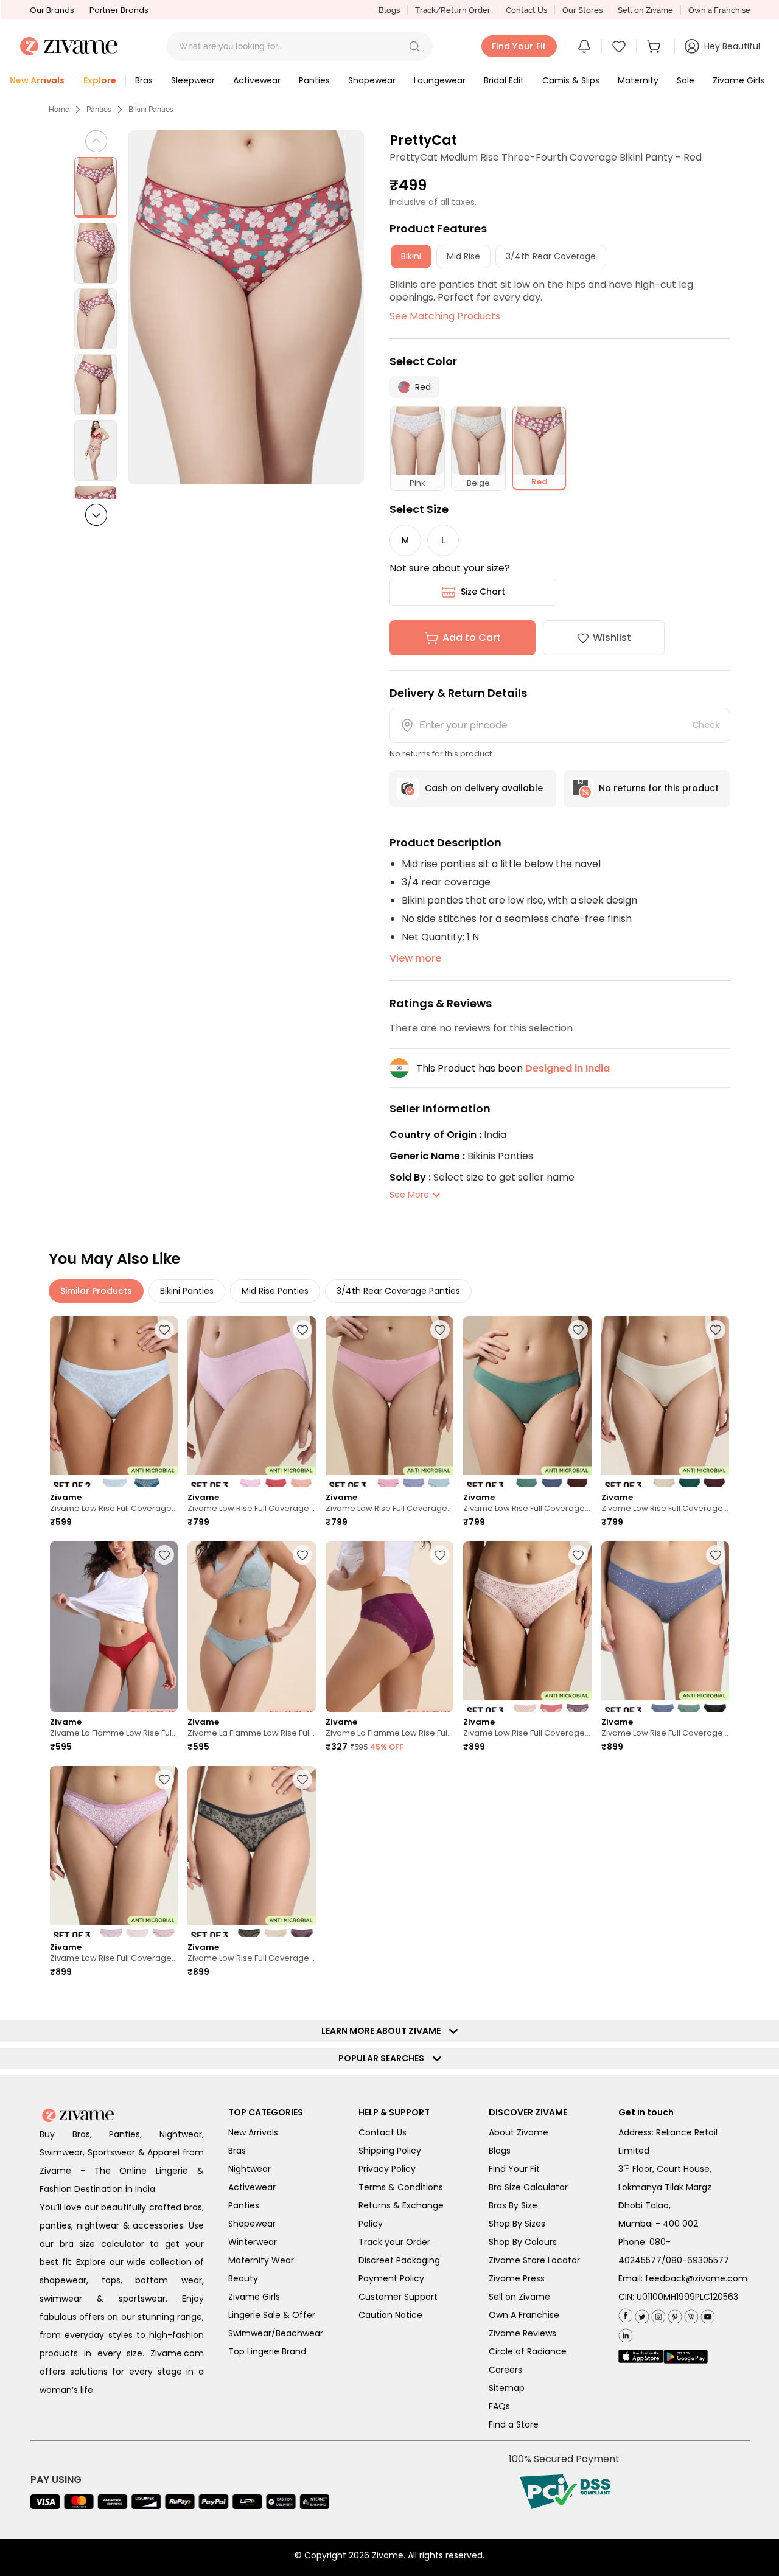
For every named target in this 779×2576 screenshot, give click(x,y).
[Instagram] (657, 2314)
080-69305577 (697, 2260)
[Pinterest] (673, 2314)
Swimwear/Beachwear (276, 2333)
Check (706, 725)
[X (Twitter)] (641, 2314)
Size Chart (483, 592)
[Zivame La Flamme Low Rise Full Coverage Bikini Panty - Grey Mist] (251, 1627)
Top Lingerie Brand (267, 2351)
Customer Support (398, 2297)
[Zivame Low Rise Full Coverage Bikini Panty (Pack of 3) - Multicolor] (251, 1402)
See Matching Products (445, 316)
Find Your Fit (514, 2169)
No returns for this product (659, 788)
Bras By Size (513, 2205)
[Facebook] (625, 2315)
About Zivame (519, 2132)
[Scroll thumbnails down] (96, 515)
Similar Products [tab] (96, 1291)
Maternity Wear (261, 2260)
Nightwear (250, 2169)
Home (59, 110)
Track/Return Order (453, 10)
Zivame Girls (254, 2297)
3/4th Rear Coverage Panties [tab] (398, 1291)
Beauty (243, 2278)
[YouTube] (706, 2314)
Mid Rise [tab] (463, 256)
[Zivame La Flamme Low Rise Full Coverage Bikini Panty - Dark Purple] (389, 1627)
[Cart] (655, 46)
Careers (505, 2370)
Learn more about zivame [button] (384, 2031)
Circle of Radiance (528, 2351)
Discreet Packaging (399, 2260)
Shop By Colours (523, 2242)
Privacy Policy (387, 2169)
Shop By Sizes (517, 2224)
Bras (237, 2151)
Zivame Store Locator (534, 2260)
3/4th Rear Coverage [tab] (551, 256)
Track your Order (394, 2242)
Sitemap (507, 2388)
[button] (414, 46)
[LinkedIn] (625, 2333)
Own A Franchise (524, 2315)
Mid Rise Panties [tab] (275, 1291)
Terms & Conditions (401, 2187)
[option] (96, 187)
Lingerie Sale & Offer (272, 2315)
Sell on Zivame (645, 10)
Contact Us (526, 10)
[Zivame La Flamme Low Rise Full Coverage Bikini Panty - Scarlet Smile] (114, 1627)
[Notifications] (584, 46)
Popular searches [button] (384, 2058)
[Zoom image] (246, 307)
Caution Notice (390, 2315)
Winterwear (253, 2242)
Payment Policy (391, 2278)
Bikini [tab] (411, 256)
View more (415, 958)
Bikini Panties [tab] (187, 1291)
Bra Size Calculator (528, 2187)
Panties (99, 110)
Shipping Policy (390, 2151)
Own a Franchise (719, 10)
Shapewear (252, 2224)
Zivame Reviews (522, 2333)
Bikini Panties (151, 110)
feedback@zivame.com (696, 2278)
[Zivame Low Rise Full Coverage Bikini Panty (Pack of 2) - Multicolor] (114, 1402)
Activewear (252, 2187)
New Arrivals (253, 2132)
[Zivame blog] (690, 2314)
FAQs (499, 2406)
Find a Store (514, 2424)
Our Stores (582, 10)
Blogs (389, 10)
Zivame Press (517, 2278)
